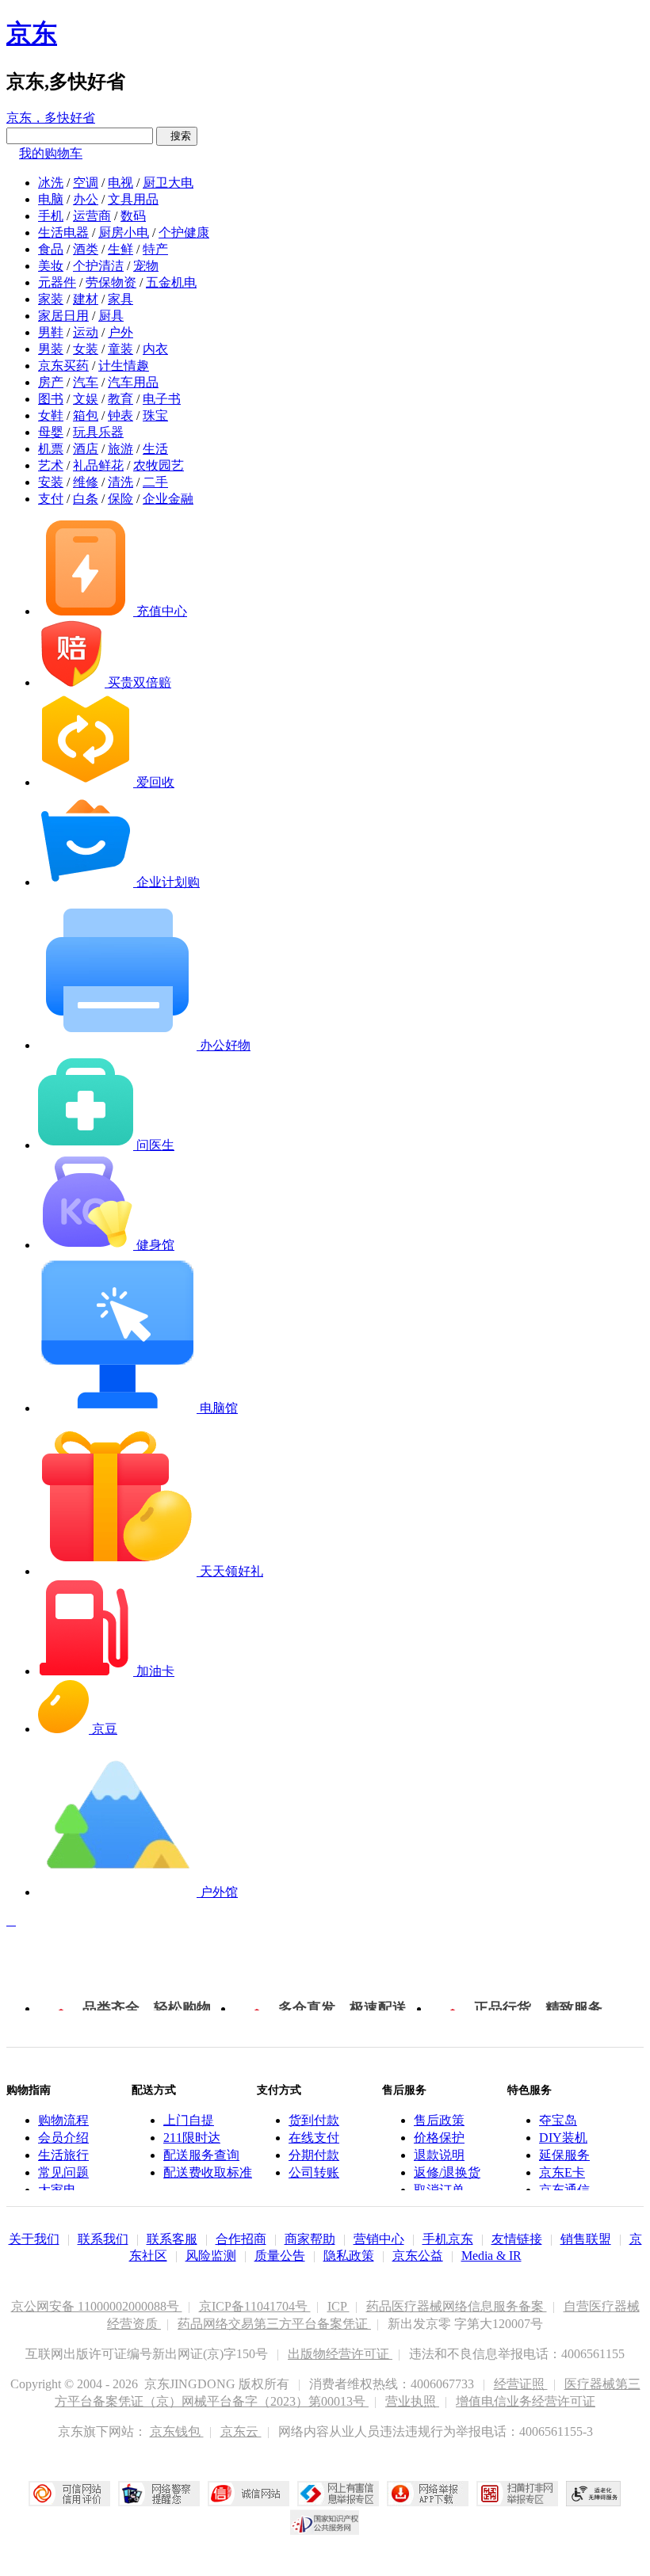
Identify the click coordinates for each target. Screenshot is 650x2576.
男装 (51, 349)
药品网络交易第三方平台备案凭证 (274, 2324)
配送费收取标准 (208, 2172)
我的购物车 (51, 153)
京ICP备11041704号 (255, 2306)
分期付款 (314, 2155)
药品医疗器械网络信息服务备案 (457, 2306)
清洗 (120, 482)
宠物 (146, 266)
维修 (86, 482)
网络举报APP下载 (428, 2494)
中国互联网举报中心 (338, 2494)
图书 (51, 399)
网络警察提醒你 (159, 2494)
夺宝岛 (558, 2120)
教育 (120, 399)
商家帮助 (310, 2239)
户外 (120, 332)
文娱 (86, 399)
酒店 (86, 449)
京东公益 (418, 2256)
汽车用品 (133, 382)
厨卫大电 (168, 183)
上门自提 (189, 2120)
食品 (51, 249)
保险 (120, 499)
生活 (155, 449)
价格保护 (439, 2138)
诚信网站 (249, 2494)
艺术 (51, 465)
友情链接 (517, 2239)
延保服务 (564, 2155)
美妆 (51, 266)
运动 (86, 332)
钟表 (120, 415)
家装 (51, 299)
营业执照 (412, 2401)
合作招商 (241, 2239)
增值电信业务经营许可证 (526, 2401)
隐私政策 (349, 2256)
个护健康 (184, 232)
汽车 (86, 382)
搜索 (177, 136)
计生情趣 (124, 366)
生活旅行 (63, 2155)
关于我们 (34, 2239)
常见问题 (63, 2172)
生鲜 (120, 249)
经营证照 (521, 2384)
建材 (86, 299)
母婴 (51, 432)
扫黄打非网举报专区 (517, 2494)
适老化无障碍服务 (594, 2494)
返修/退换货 (447, 2172)
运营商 (92, 216)
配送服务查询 (201, 2155)
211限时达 (192, 2138)
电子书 (162, 399)
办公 (86, 199)
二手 (155, 482)
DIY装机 (563, 2138)
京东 (32, 33)
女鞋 (51, 415)
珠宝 (155, 415)
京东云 (241, 2431)
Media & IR (491, 2256)
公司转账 (314, 2172)
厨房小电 (124, 232)
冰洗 (51, 183)
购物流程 (63, 2120)
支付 (51, 499)
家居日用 (63, 316)
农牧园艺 (159, 465)
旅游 (120, 449)
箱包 (86, 415)
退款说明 (439, 2155)
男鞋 (51, 332)
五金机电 (171, 282)
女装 (86, 349)
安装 (51, 482)
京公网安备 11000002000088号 (97, 2306)
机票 (51, 449)
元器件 (57, 282)
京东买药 (63, 366)
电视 (120, 183)
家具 (120, 299)
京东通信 (564, 2190)
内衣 (155, 349)
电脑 (51, 199)
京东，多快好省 (51, 118)
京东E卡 (562, 2172)
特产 (155, 249)
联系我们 (103, 2239)
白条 (86, 499)
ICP (338, 2306)
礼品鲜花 (98, 465)
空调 (86, 183)
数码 (133, 216)
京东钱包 (177, 2431)
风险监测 (211, 2256)
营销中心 (379, 2239)
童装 (120, 349)
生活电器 (63, 232)
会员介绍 (63, 2138)
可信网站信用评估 (69, 2494)
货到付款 (314, 2120)
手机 (51, 216)
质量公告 (280, 2256)
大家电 (57, 2190)
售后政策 (439, 2120)
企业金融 (168, 499)
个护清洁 (98, 266)
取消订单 (439, 2190)
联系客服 (172, 2239)
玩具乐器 (98, 432)
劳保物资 (111, 282)
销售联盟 (586, 2239)
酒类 (86, 249)
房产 (51, 382)
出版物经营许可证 (340, 2354)
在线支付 (314, 2138)
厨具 (111, 316)
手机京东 (448, 2239)
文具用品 (133, 199)
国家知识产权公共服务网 (325, 2522)
